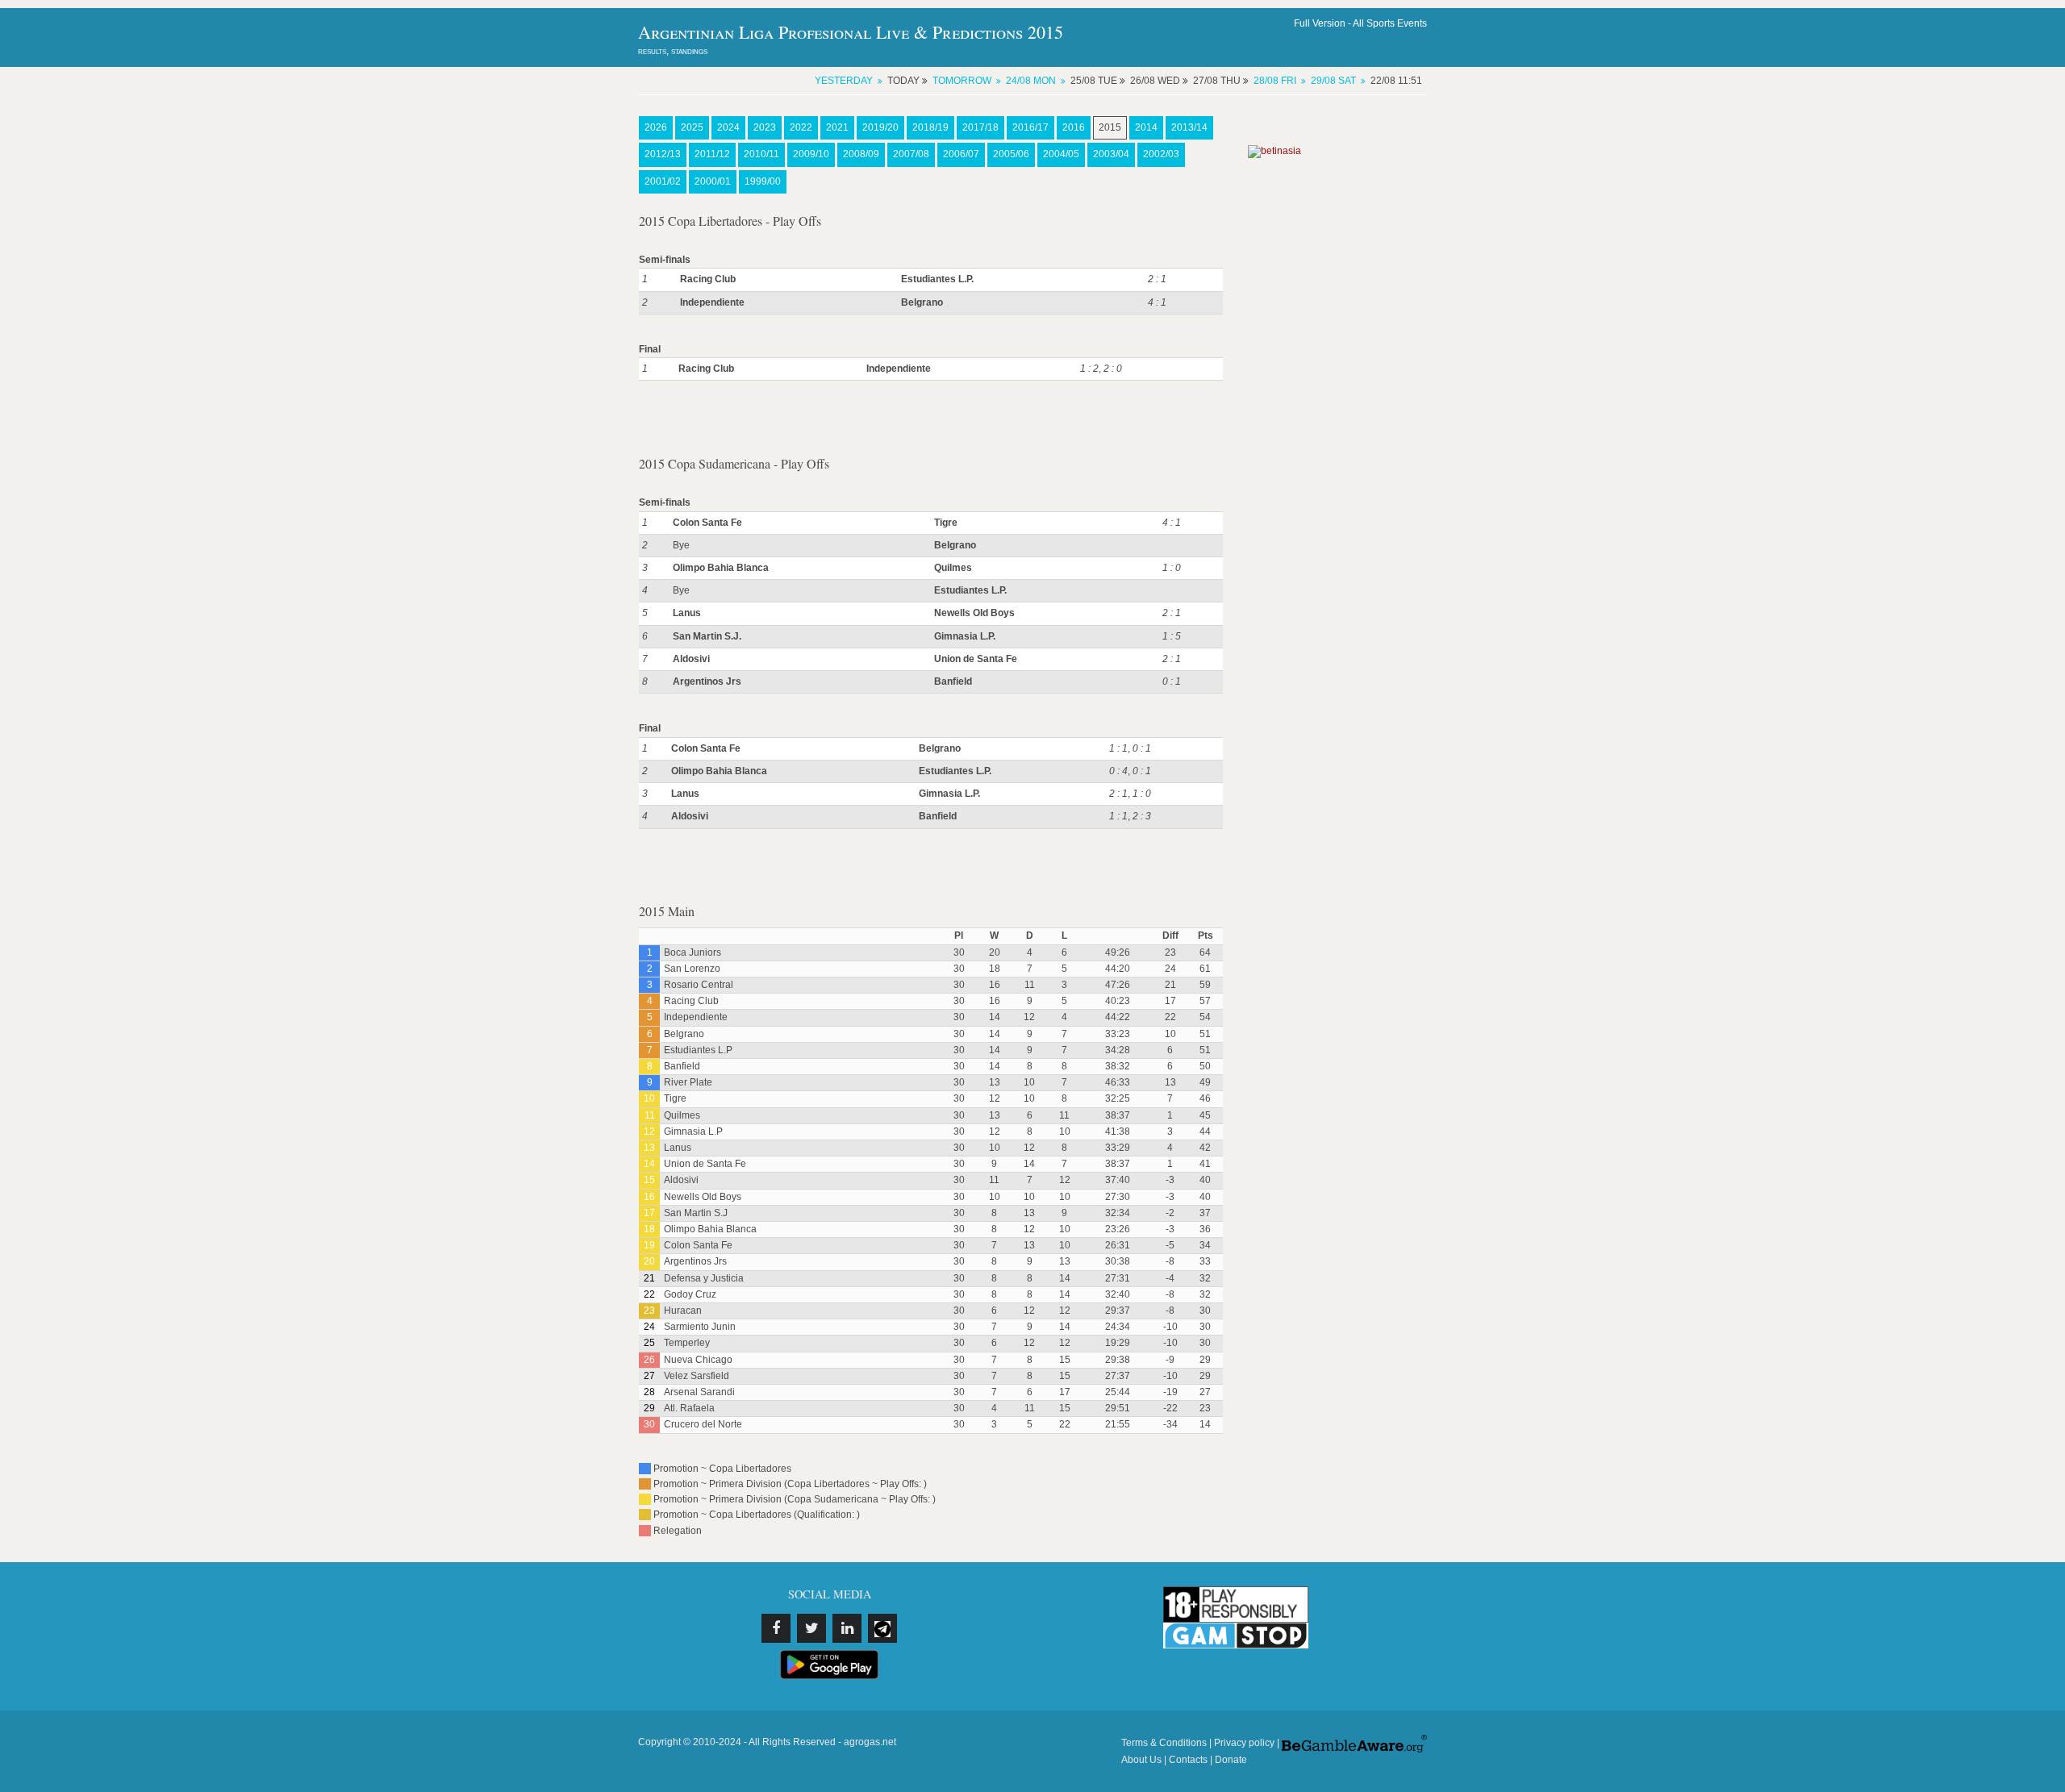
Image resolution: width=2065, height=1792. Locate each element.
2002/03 (1161, 154)
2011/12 (712, 154)
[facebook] (776, 1628)
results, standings (673, 51)
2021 (837, 127)
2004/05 (1061, 154)
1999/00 (763, 181)
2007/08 (911, 154)
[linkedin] (847, 1628)
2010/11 (761, 154)
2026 (656, 127)
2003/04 (1111, 154)
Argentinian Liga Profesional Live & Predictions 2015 (851, 32)
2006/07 (961, 154)
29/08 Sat (1333, 81)
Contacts (1188, 1760)
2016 (1074, 127)
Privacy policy (1244, 1743)
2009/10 (811, 154)
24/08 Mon (1031, 81)
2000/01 (713, 181)
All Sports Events (1390, 23)
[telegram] (882, 1628)
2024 (728, 127)
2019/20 (880, 127)
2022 (801, 127)
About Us (1141, 1760)
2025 (692, 127)
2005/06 (1011, 154)
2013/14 (1189, 127)
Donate (1231, 1760)
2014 (1146, 127)
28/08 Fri (1275, 81)
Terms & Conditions (1164, 1743)
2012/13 (663, 154)
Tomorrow (962, 81)
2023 (765, 127)
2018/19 (930, 127)
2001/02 (663, 181)
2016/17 (1030, 127)
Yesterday (844, 81)
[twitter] (811, 1628)
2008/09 (861, 154)
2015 (1110, 127)
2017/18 (980, 127)
